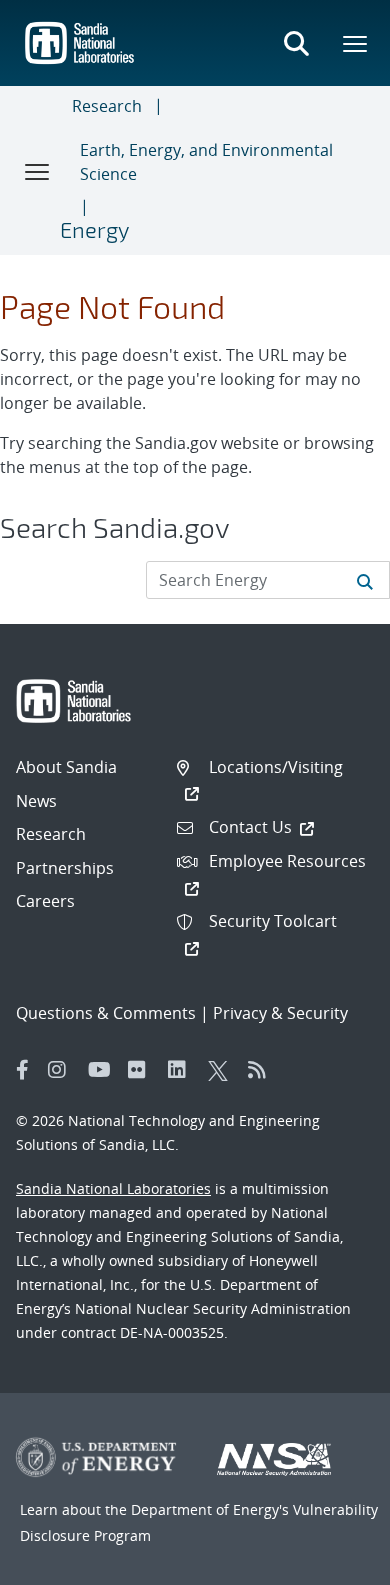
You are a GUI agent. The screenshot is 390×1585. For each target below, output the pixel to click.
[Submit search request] (365, 580)
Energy (94, 229)
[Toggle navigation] (38, 171)
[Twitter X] (223, 1070)
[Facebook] (23, 1070)
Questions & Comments (106, 1013)
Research (107, 106)
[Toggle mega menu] (356, 43)
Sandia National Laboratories (113, 1188)
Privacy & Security (280, 1013)
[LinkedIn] (183, 1070)
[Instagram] (63, 1070)
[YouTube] (103, 1070)
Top (330, 1562)
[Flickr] (143, 1070)
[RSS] (263, 1070)
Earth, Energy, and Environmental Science (206, 162)
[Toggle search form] (296, 43)
